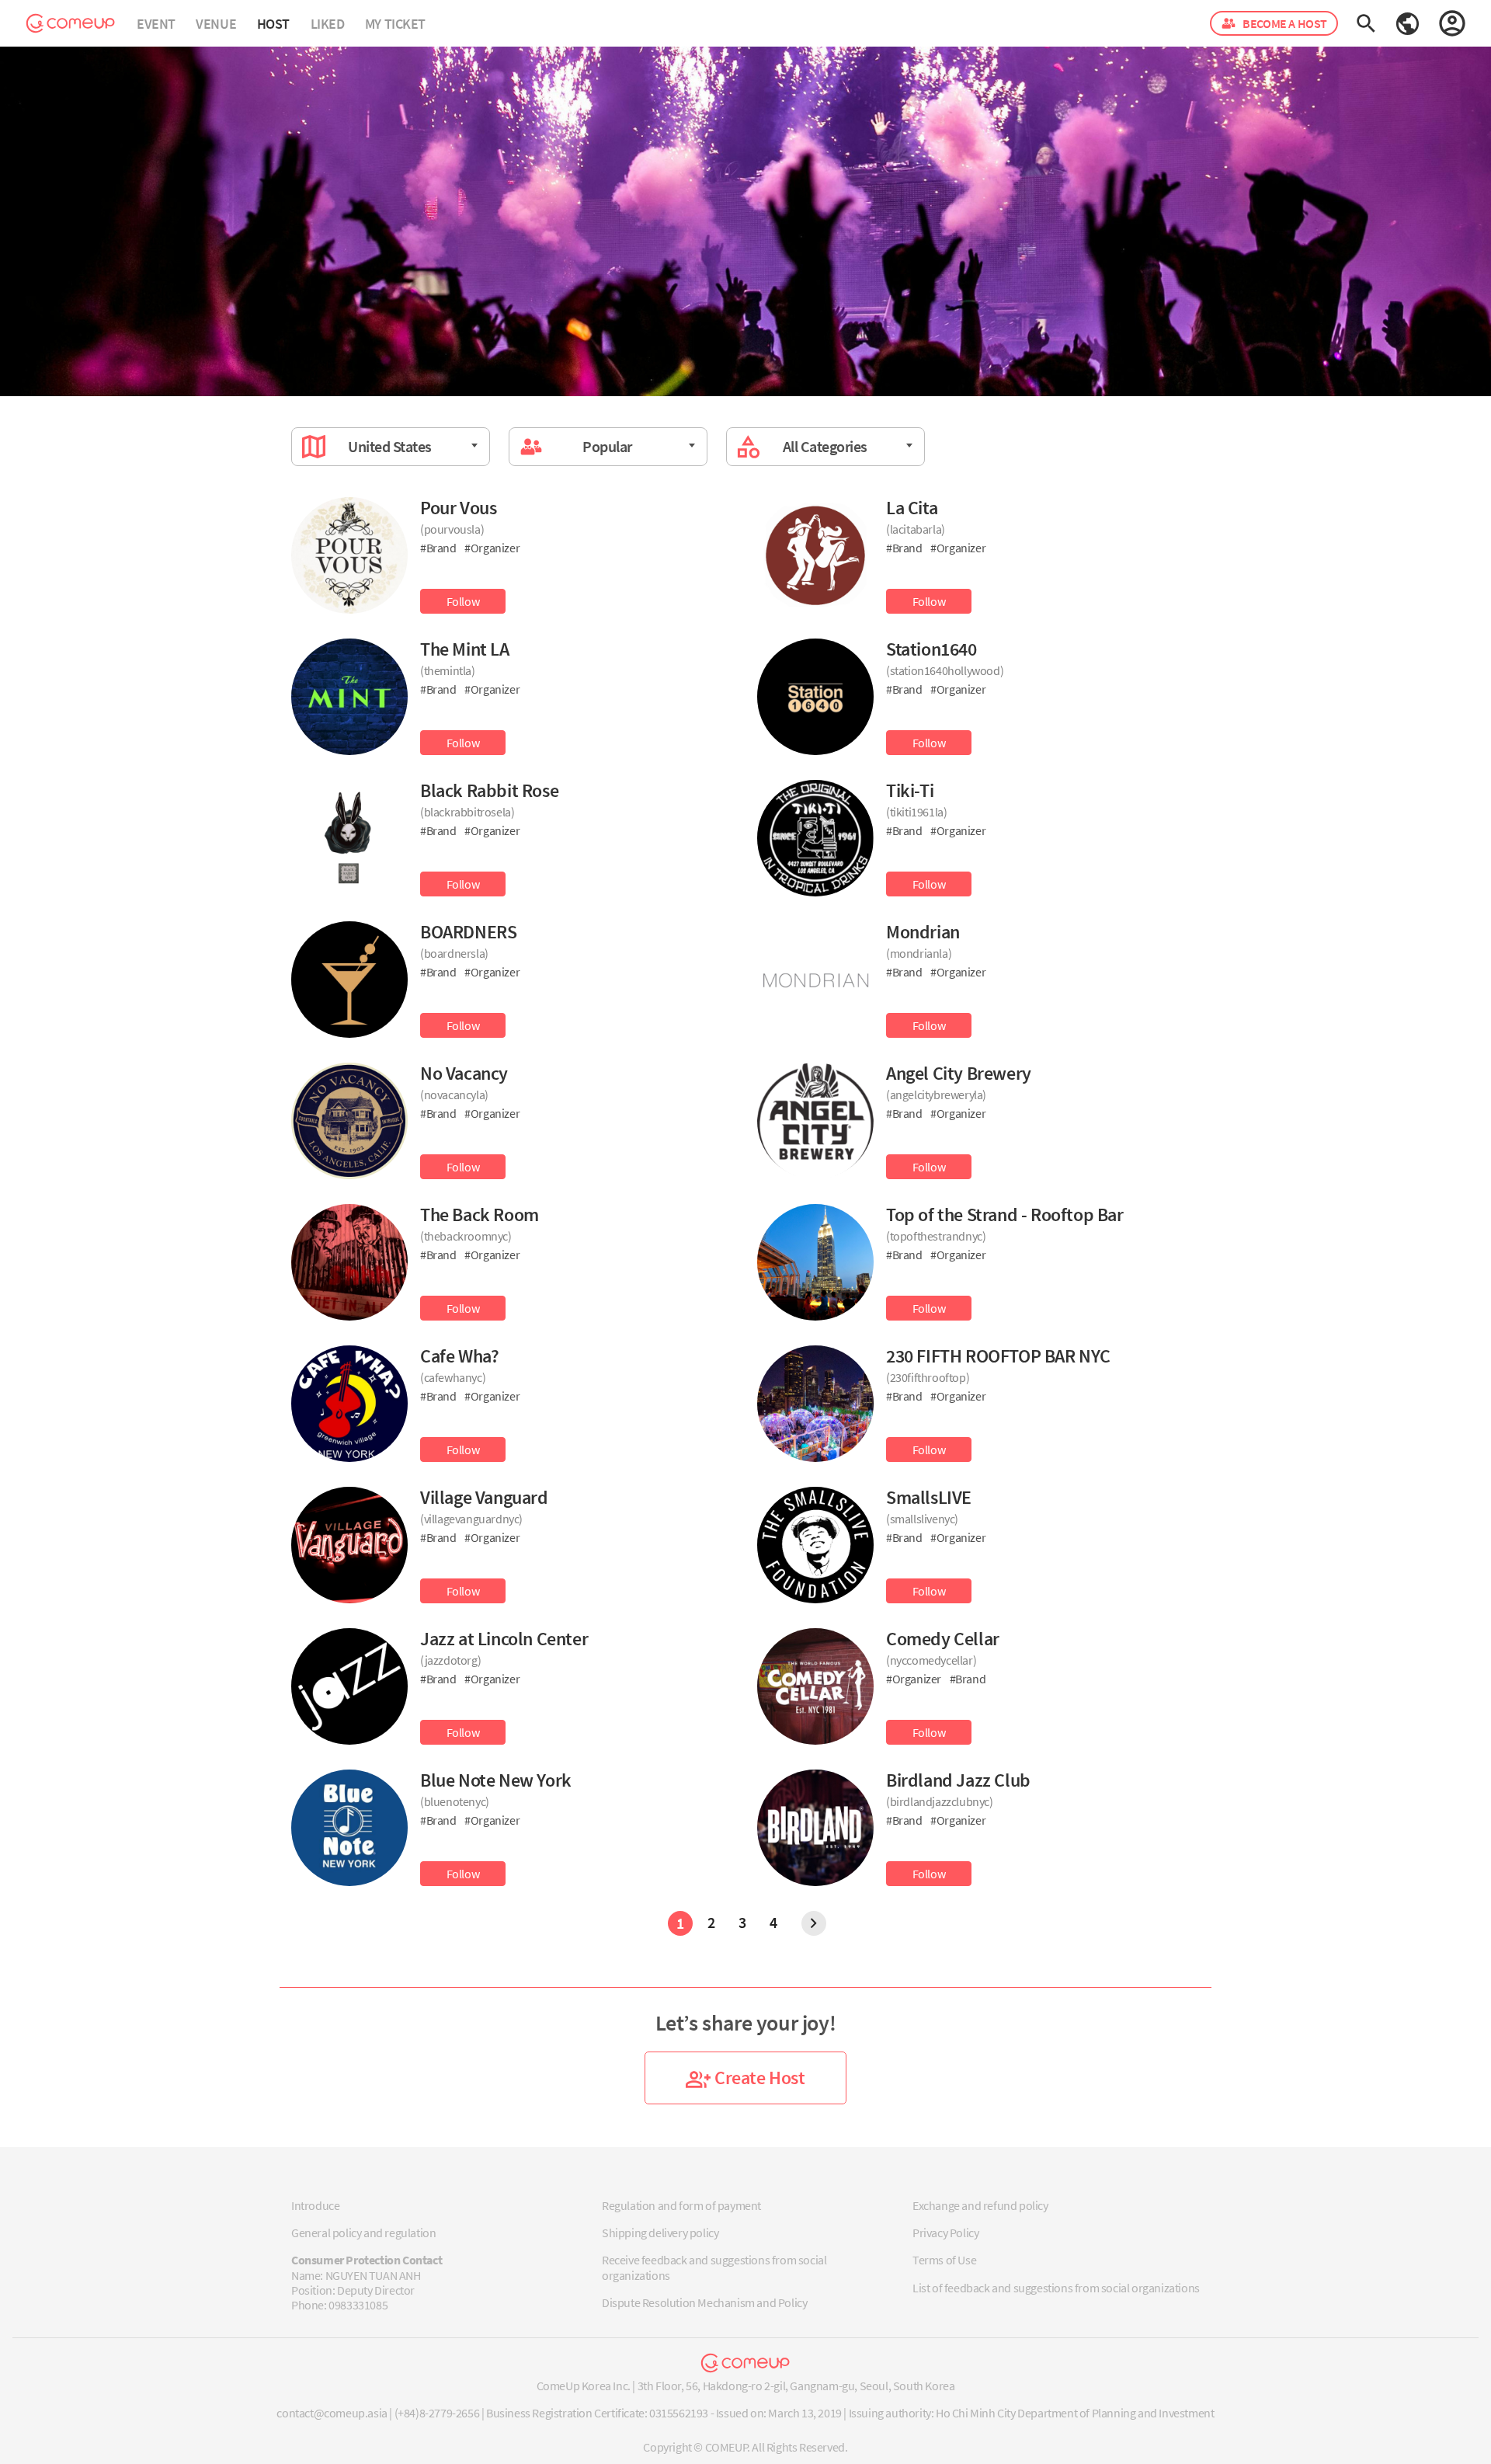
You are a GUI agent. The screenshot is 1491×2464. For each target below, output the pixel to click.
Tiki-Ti (910, 790)
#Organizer (492, 548)
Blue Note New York (496, 1780)
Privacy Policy (945, 2233)
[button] (1408, 22)
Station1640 (931, 649)
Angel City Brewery (959, 1073)
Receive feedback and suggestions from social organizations (714, 2267)
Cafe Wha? (459, 1356)
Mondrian (923, 932)
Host (273, 24)
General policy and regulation (363, 2233)
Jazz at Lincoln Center (504, 1639)
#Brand (439, 548)
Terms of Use (944, 2260)
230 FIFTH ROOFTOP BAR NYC (998, 1356)
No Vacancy (464, 1073)
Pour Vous (458, 508)
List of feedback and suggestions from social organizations (1056, 2288)
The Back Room (480, 1215)
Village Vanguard (484, 1497)
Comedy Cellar (943, 1639)
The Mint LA (465, 649)
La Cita (912, 508)
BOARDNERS (468, 932)
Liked (328, 24)
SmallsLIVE (929, 1497)
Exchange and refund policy (980, 2205)
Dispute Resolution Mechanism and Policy (704, 2302)
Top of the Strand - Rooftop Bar (1005, 1215)
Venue (216, 24)
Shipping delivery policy (660, 2233)
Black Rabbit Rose (489, 790)
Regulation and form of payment (681, 2205)
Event (156, 24)
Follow (463, 601)
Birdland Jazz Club (958, 1780)
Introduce (315, 2205)
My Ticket (395, 24)
